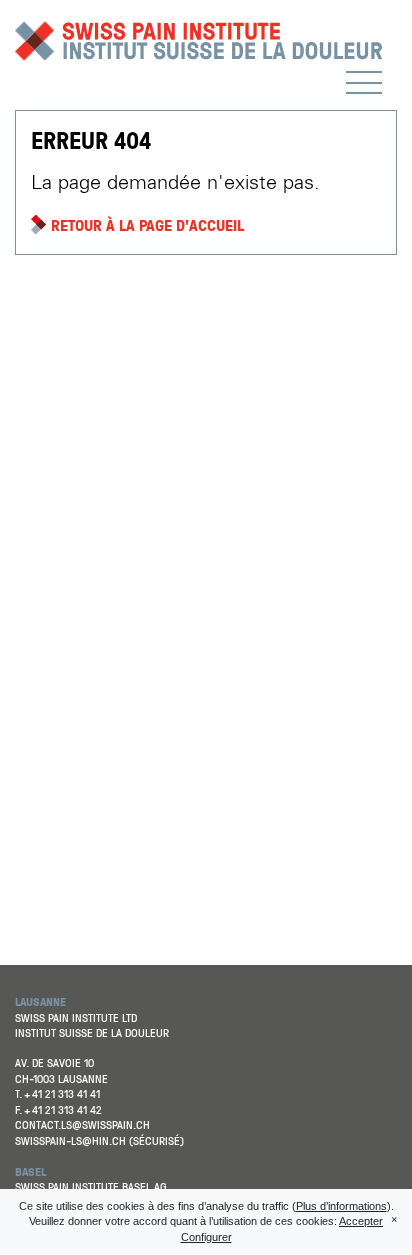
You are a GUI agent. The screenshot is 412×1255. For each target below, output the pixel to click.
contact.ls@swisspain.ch (82, 1125)
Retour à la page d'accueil (147, 225)
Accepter (361, 1221)
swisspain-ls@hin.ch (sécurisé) (99, 1141)
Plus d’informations (341, 1206)
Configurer (206, 1237)
